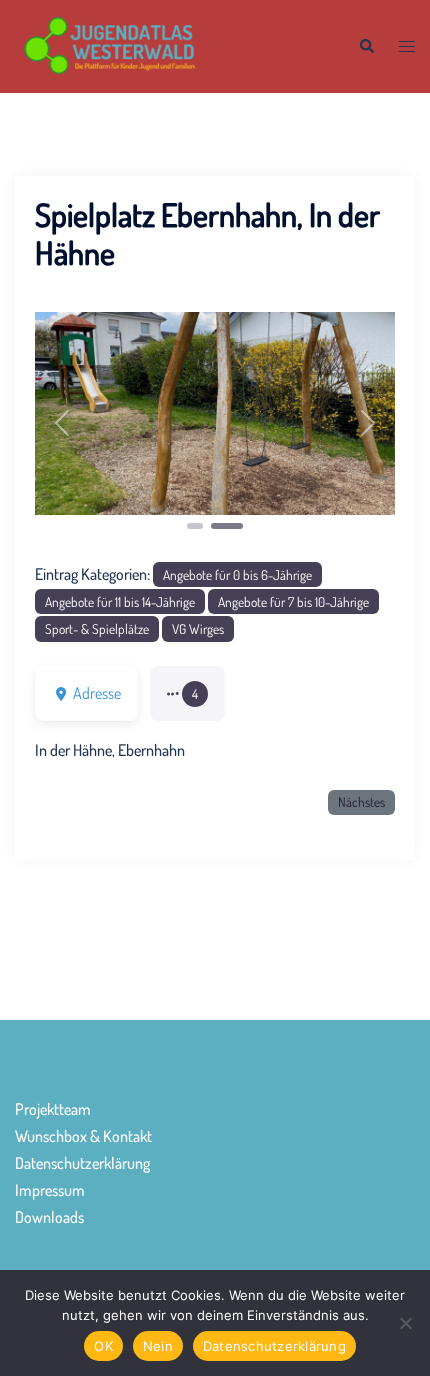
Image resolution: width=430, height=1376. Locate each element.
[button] (366, 46)
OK (103, 1346)
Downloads (49, 1217)
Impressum (50, 1190)
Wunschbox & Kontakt (83, 1136)
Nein (158, 1346)
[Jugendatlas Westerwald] (171, 44)
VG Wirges (198, 628)
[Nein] (405, 1323)
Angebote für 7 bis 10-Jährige (293, 601)
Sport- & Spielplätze (97, 628)
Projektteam (53, 1109)
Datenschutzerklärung (82, 1163)
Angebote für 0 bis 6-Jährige (237, 574)
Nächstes (361, 801)
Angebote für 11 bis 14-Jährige (120, 601)
